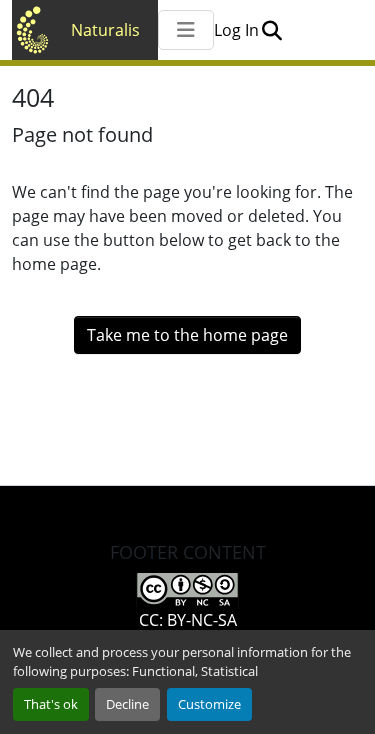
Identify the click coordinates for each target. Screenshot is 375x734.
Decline (127, 704)
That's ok (51, 704)
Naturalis (105, 30)
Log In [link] (236, 30)
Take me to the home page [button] (187, 335)
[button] (271, 30)
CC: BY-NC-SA (188, 620)
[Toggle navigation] (186, 30)
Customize (209, 704)
